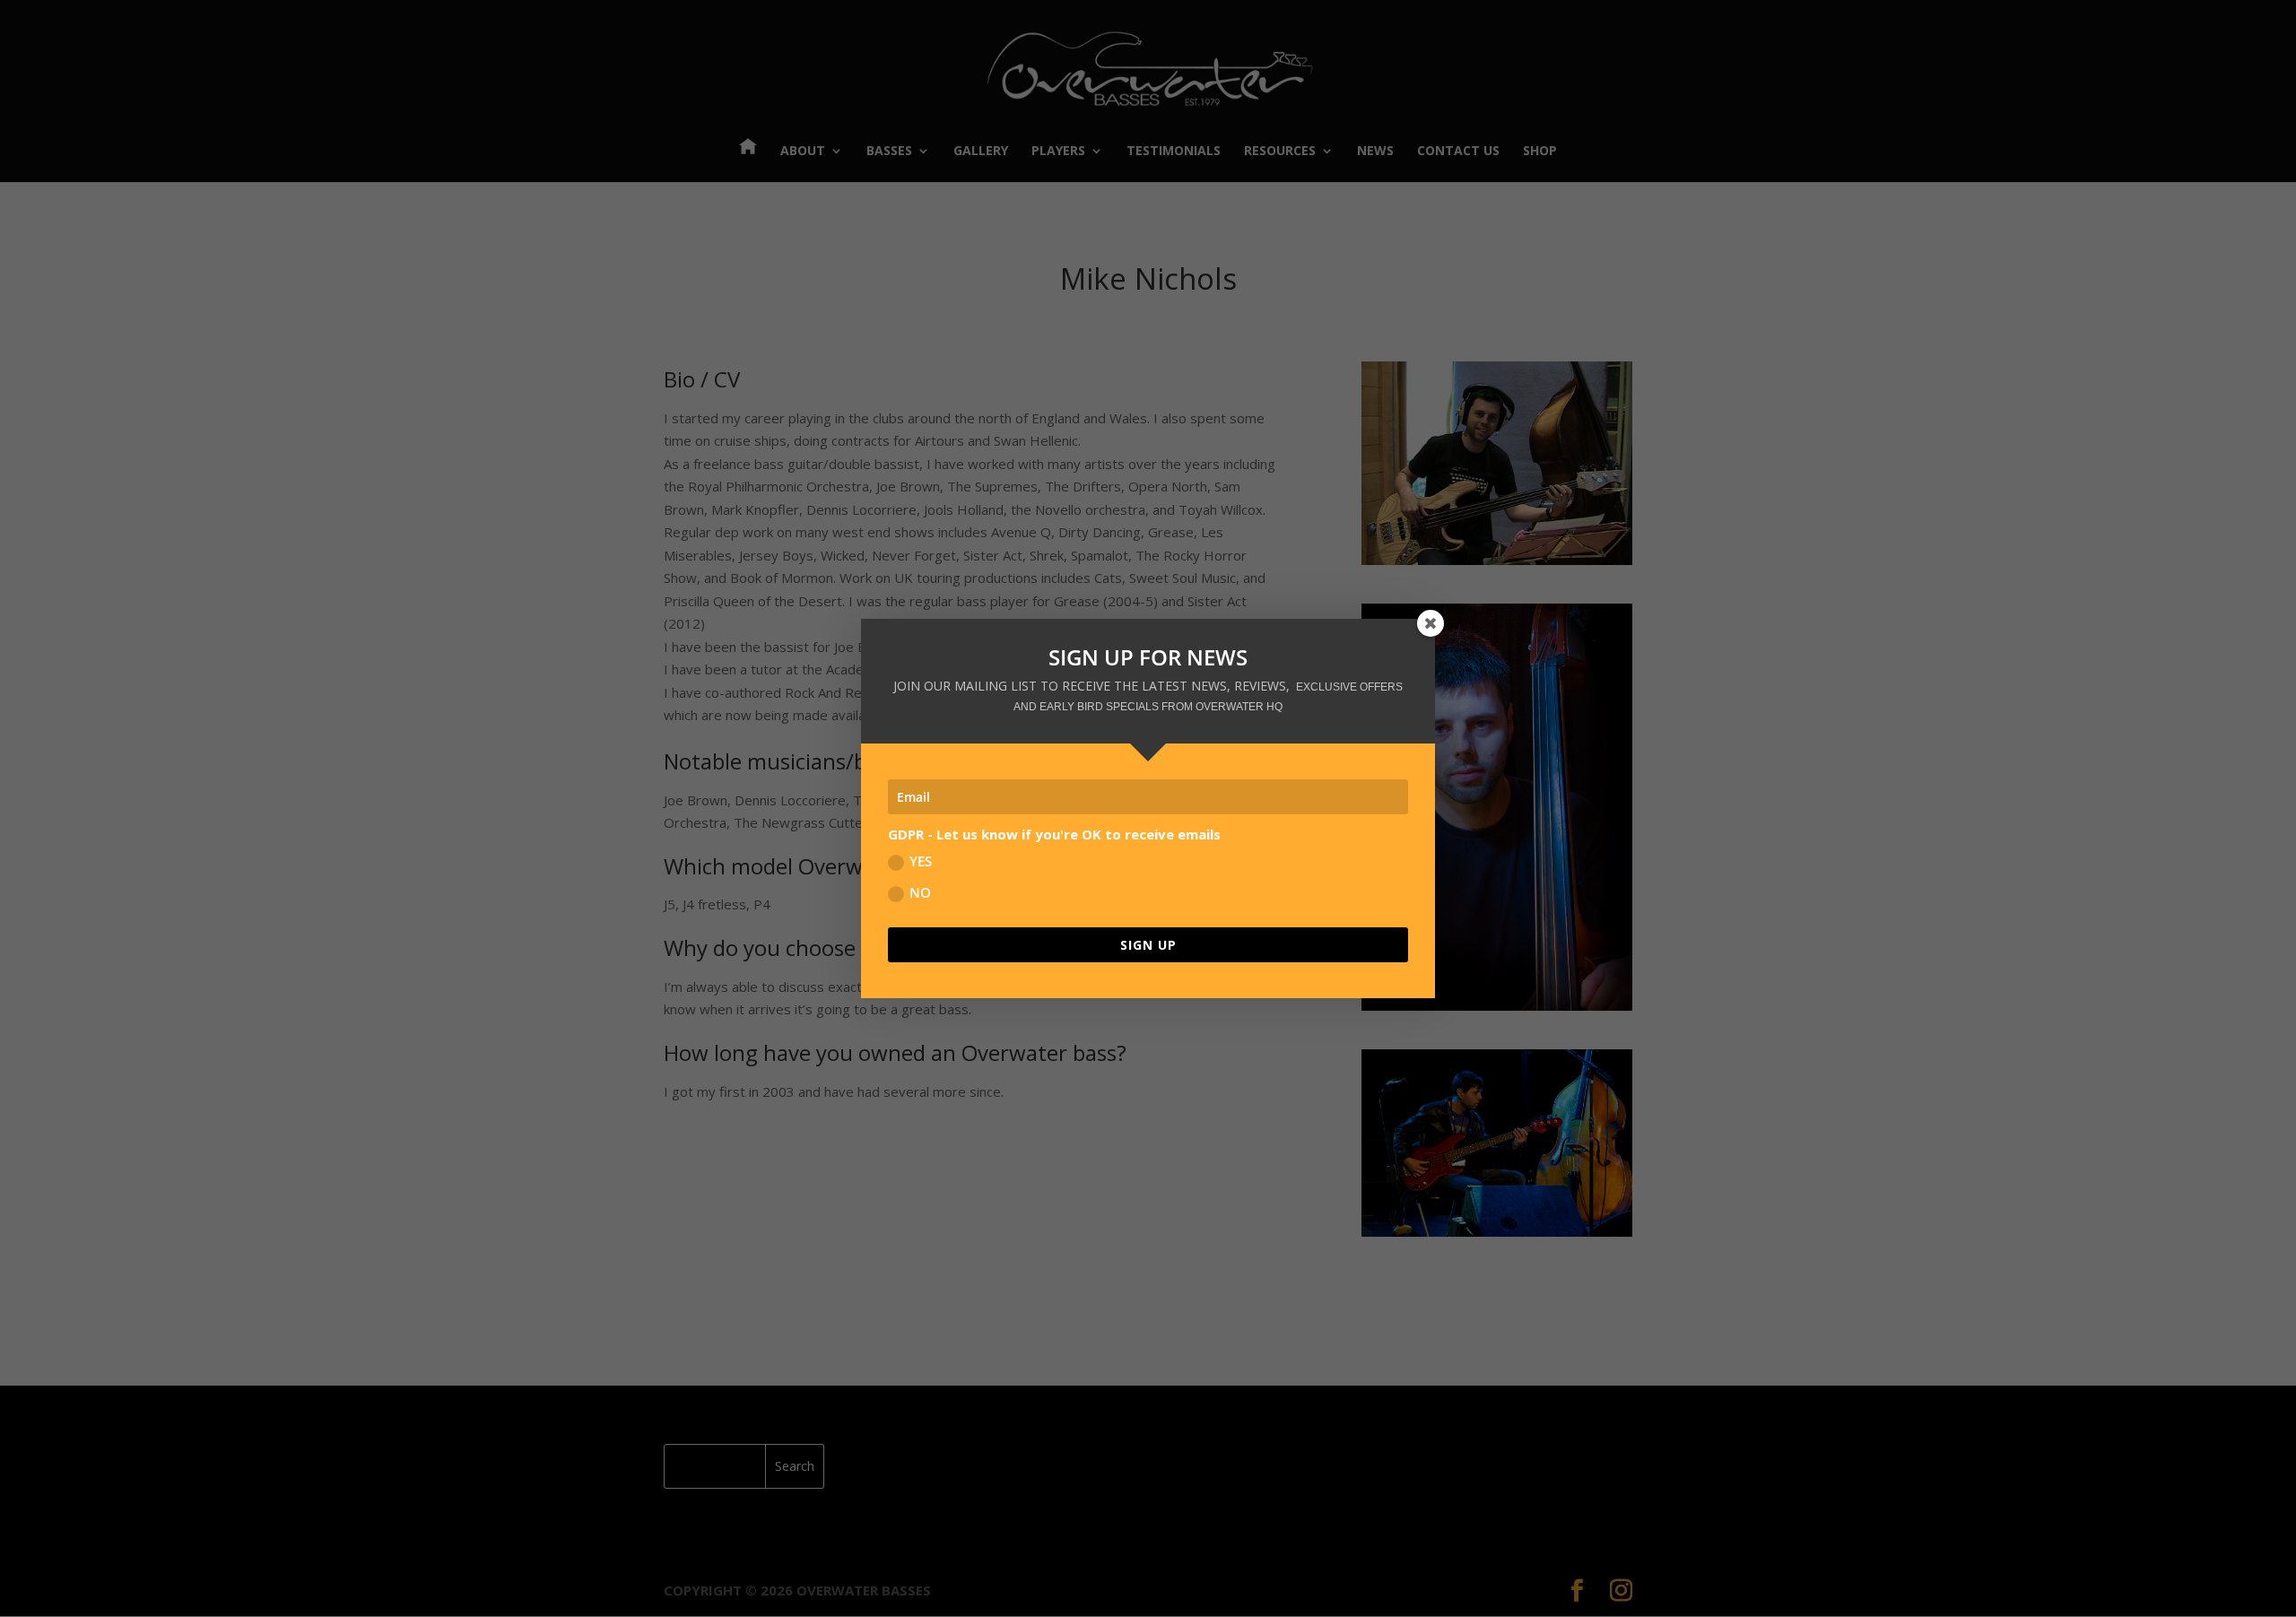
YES (921, 861)
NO (920, 892)
